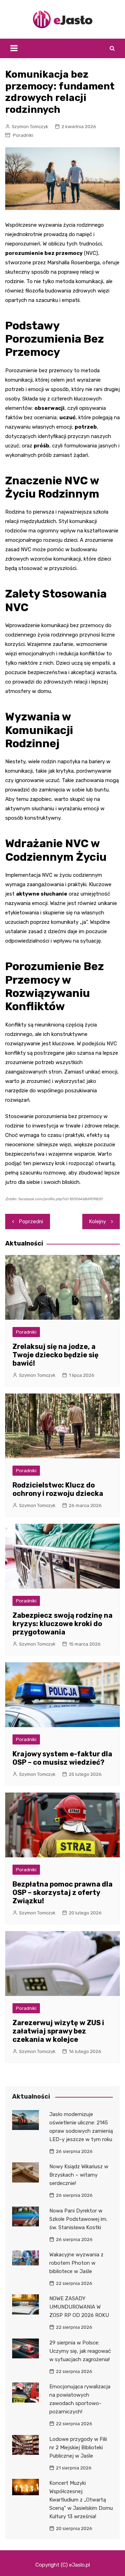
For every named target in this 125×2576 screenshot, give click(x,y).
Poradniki (23, 135)
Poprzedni (31, 1221)
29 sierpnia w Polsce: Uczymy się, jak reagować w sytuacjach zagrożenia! (80, 2351)
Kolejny (98, 1221)
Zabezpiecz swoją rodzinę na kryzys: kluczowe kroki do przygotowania (62, 1624)
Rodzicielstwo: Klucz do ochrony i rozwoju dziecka (58, 1489)
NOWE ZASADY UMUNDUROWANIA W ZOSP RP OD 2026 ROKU (79, 2307)
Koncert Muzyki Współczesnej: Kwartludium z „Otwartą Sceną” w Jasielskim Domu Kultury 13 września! (81, 2500)
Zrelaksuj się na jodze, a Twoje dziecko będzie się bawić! (56, 1355)
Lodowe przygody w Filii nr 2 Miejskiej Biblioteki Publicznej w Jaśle (78, 2448)
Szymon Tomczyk (30, 127)
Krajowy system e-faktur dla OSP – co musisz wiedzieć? (62, 1758)
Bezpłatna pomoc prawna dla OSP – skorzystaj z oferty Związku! (62, 1892)
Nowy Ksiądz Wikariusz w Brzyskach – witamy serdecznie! (79, 2175)
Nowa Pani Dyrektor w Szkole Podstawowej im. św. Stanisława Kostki (78, 2219)
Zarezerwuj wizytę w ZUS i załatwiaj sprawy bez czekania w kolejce (58, 2031)
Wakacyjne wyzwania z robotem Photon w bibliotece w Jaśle (76, 2263)
